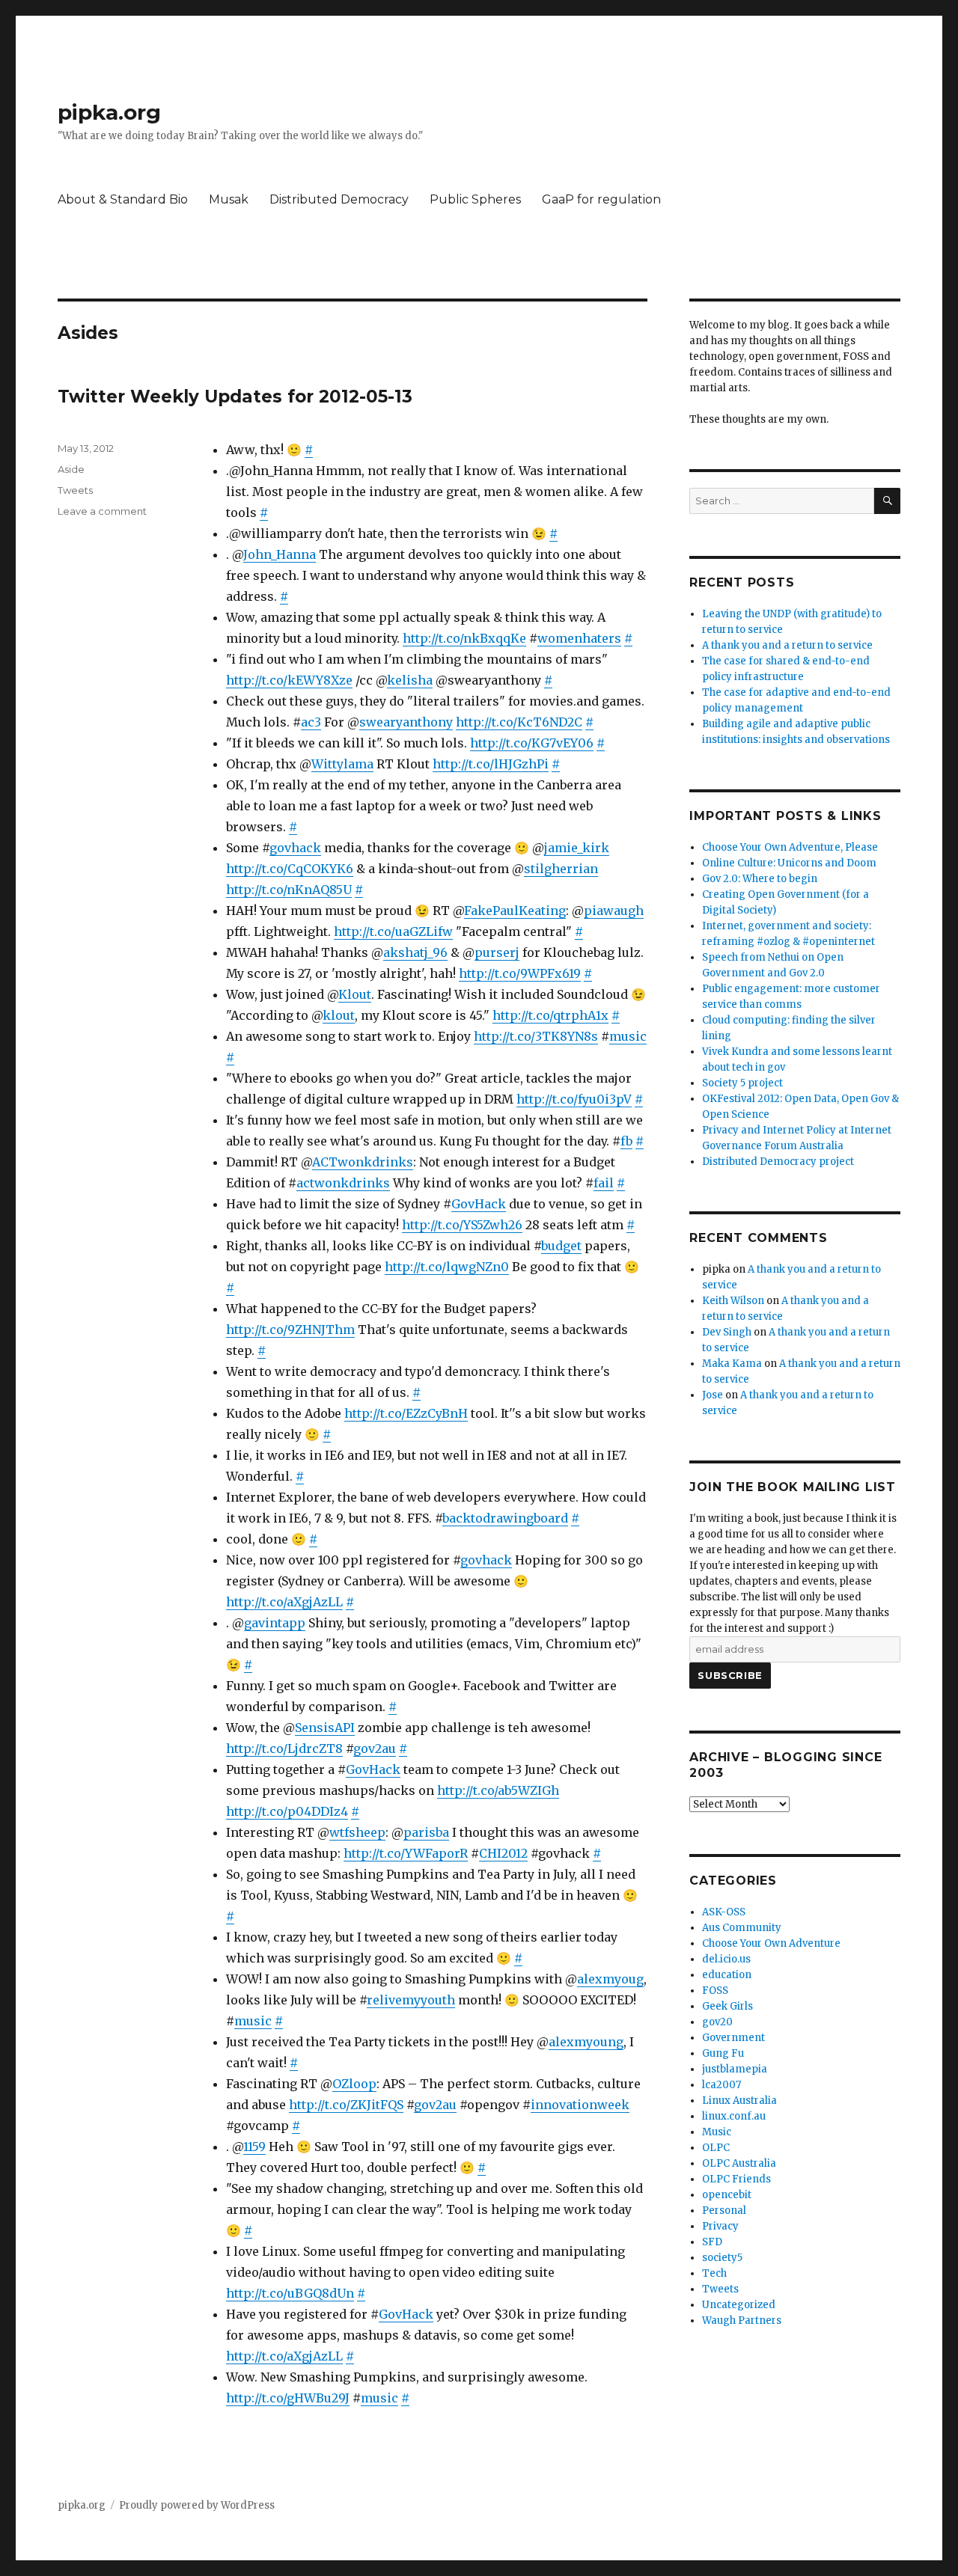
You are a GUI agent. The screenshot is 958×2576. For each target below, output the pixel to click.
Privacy (720, 2226)
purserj (497, 952)
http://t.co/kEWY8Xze (289, 680)
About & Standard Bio (123, 199)
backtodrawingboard (505, 1518)
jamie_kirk (577, 848)
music (628, 1036)
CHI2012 (503, 1853)
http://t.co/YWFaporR (406, 1853)
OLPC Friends (736, 2179)
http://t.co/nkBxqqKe (464, 638)
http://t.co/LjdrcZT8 (284, 1749)
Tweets (75, 490)
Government (733, 2038)
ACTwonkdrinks (363, 1162)
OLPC (716, 2148)
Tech (714, 2273)
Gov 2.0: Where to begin (760, 879)
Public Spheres (475, 199)
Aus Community (742, 1928)
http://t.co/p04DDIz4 (287, 1811)
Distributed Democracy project (778, 1162)
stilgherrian (561, 869)
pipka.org (109, 112)
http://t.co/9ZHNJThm (290, 1330)
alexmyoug (610, 1979)
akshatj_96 (415, 952)
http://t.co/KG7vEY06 (532, 743)
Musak (229, 199)
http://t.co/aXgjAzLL (284, 1602)
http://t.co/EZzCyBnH (406, 1413)
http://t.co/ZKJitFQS (346, 2105)
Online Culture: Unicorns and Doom (789, 863)
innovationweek (580, 2105)
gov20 (717, 2022)
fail (604, 1183)
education (727, 1975)
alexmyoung (586, 2042)
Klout (355, 994)
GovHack (479, 1204)
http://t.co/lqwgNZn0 (447, 1267)
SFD (712, 2242)
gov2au (375, 1749)
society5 (722, 2258)
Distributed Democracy (339, 199)
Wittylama (342, 764)
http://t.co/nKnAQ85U (289, 890)
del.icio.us (726, 1959)
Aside (71, 469)
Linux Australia (739, 2101)
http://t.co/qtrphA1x (550, 1015)
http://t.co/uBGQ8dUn (290, 2293)
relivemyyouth (411, 2000)
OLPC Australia (739, 2163)
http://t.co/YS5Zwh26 (462, 1225)
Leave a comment (102, 511)
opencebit (727, 2195)
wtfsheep (357, 1832)
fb (626, 1141)
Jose (713, 1395)
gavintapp (275, 1623)
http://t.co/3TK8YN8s (536, 1036)
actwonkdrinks (343, 1183)
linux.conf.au (734, 2116)
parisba (426, 1832)
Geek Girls (727, 2006)
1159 (254, 2147)
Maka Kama (732, 1364)
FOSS (715, 1991)
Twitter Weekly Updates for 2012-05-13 (235, 397)
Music (717, 2132)
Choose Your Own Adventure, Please (790, 847)
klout (339, 1015)
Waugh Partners (742, 2320)
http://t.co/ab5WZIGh (498, 1790)
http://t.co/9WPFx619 (520, 973)
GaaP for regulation (601, 199)
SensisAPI (325, 1728)
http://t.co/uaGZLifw (393, 931)
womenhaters (579, 638)
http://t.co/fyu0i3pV (574, 1099)
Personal (724, 2211)
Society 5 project (742, 1083)
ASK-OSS (724, 1912)
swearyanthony (406, 722)
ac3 (311, 722)
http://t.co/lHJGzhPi (491, 764)
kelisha (410, 680)
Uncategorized (739, 2305)
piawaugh (614, 911)
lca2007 (721, 2085)
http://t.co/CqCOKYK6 (290, 869)
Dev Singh (727, 1332)
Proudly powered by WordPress (197, 2505)
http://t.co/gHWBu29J (288, 2398)
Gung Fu (723, 2053)
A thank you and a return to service (787, 645)
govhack (295, 848)
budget (561, 1246)
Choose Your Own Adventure (771, 1943)
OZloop (354, 2084)
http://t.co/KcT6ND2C (519, 722)
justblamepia (735, 2069)
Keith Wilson (733, 1301)
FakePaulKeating (515, 911)
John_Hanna (280, 554)
